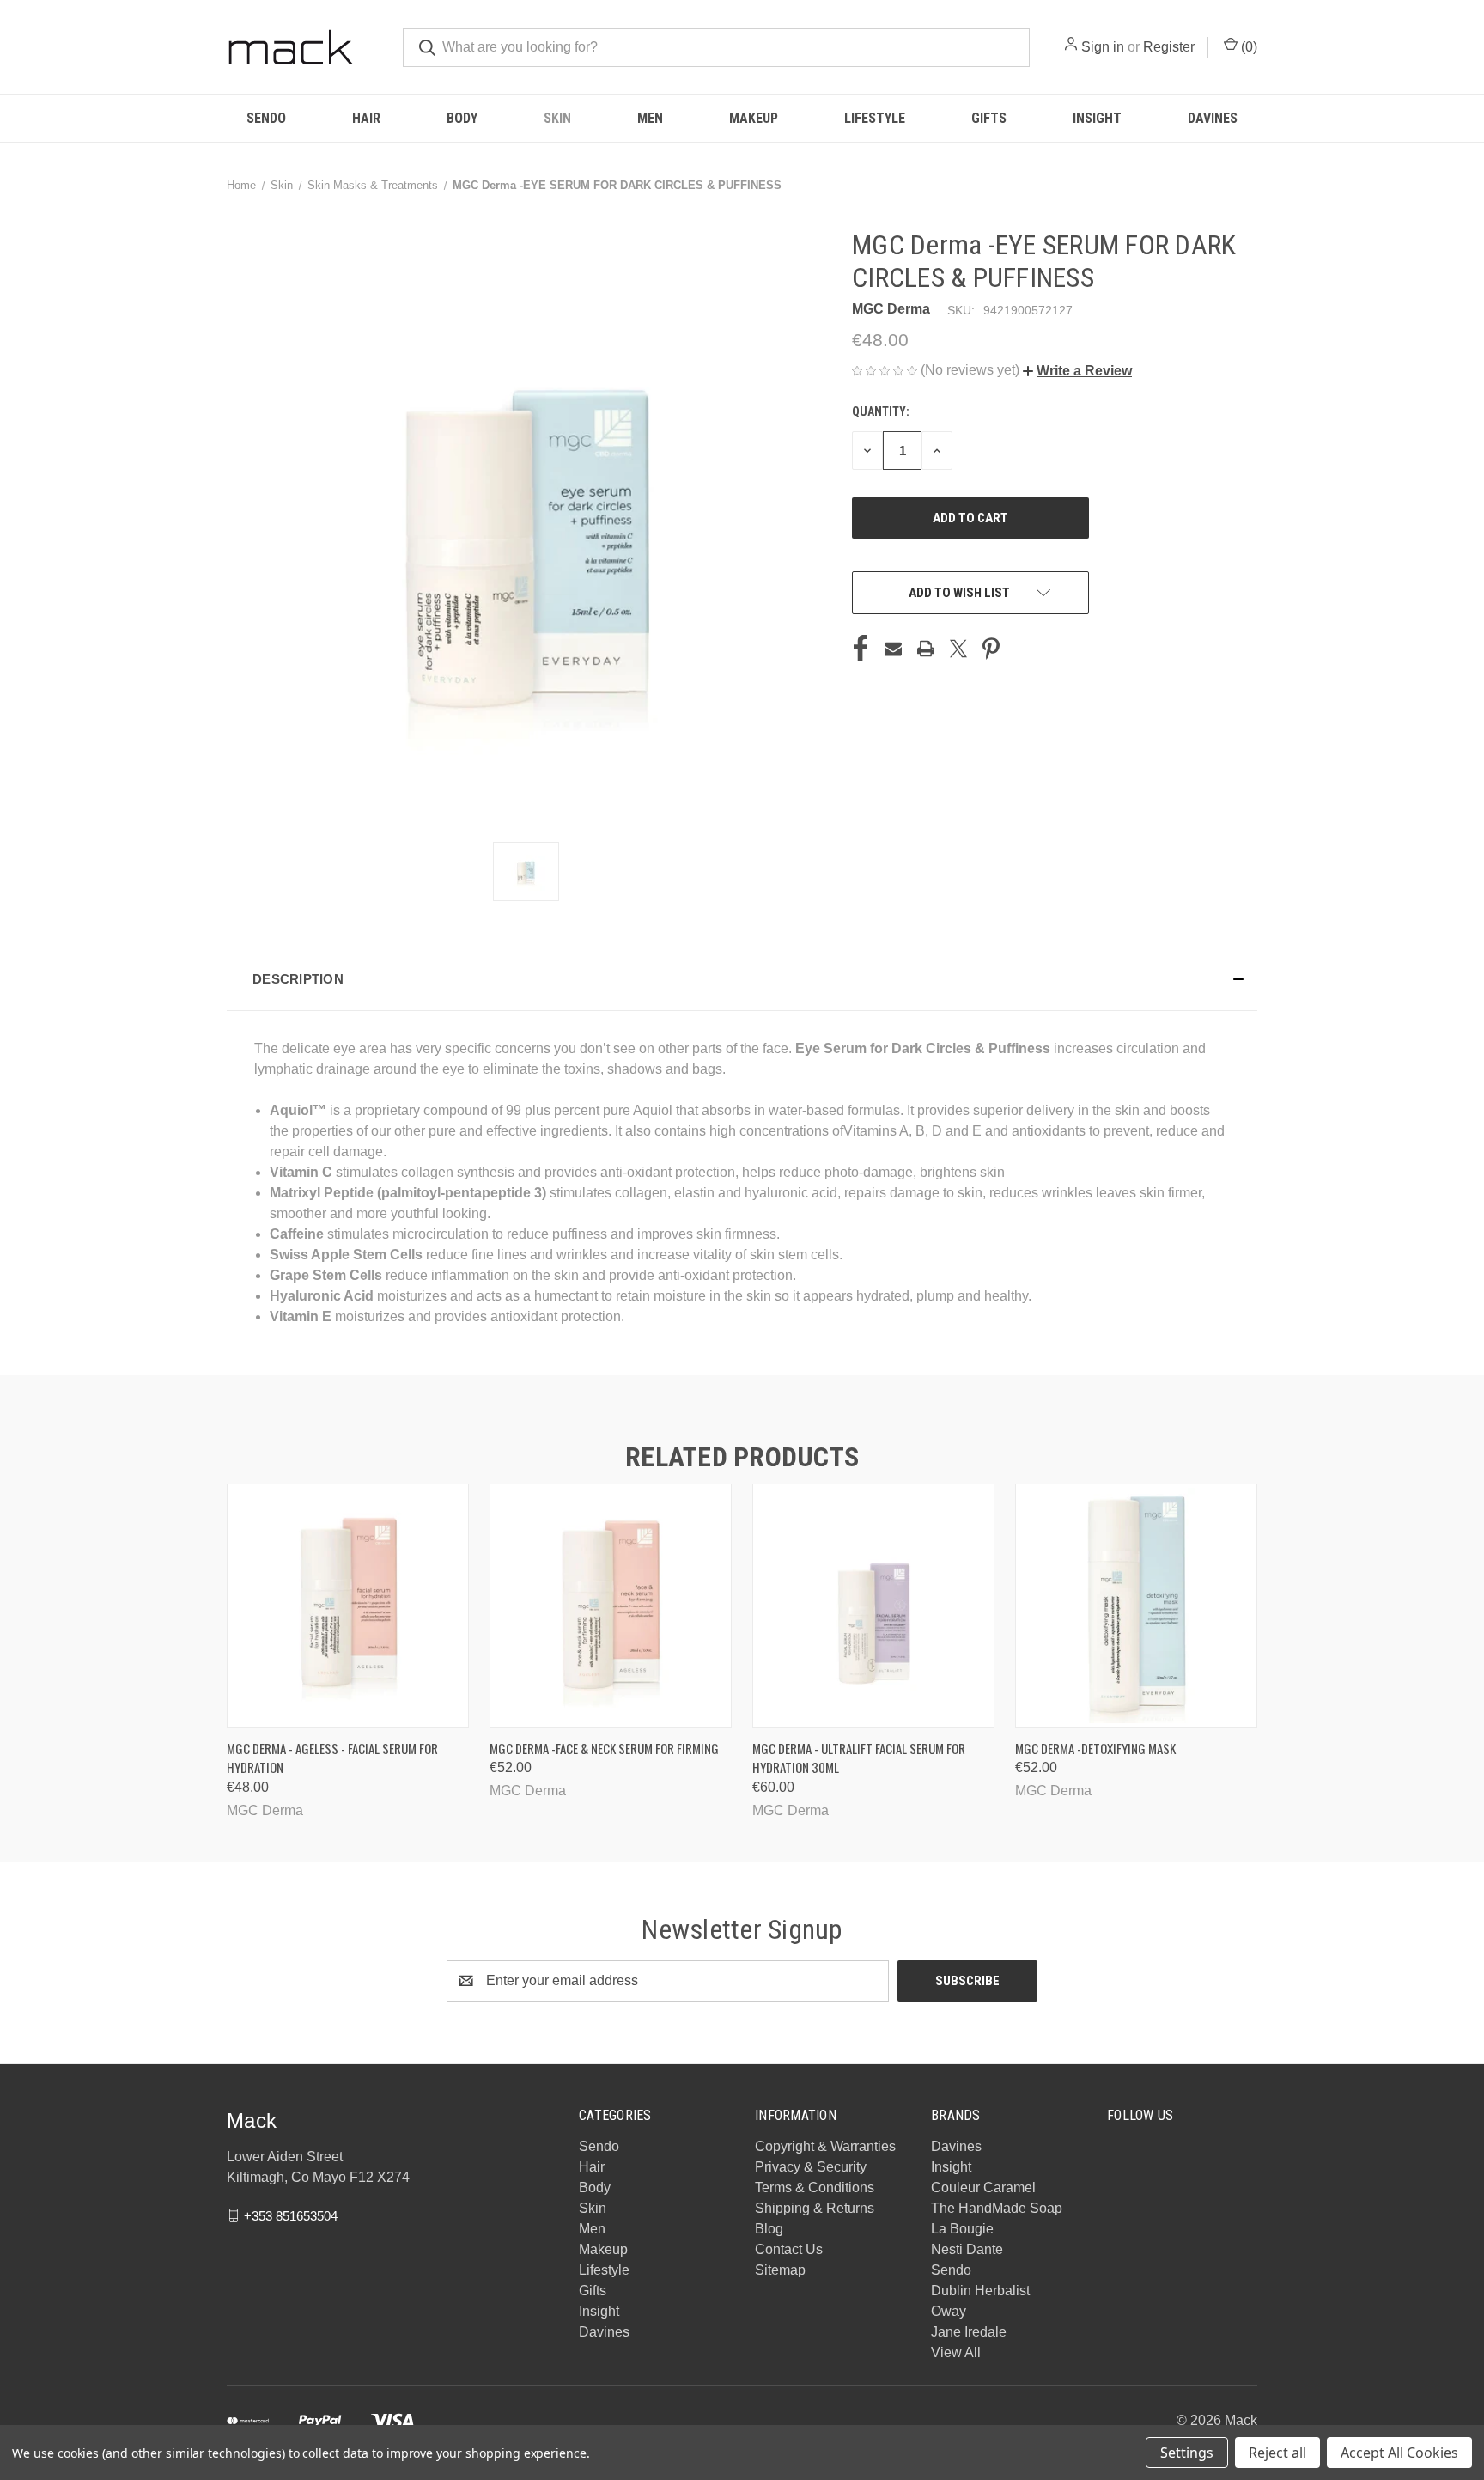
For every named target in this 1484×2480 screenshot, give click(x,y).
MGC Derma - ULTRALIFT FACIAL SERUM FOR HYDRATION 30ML (859, 1758)
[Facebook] (861, 649)
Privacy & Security (811, 2167)
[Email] (893, 649)
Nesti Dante (967, 2249)
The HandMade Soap (997, 2208)
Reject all (1277, 2453)
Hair (366, 118)
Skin (557, 118)
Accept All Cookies (1399, 2453)
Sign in (1103, 47)
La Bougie (962, 2229)
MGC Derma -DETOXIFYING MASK (1095, 1748)
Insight (1097, 118)
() (1247, 47)
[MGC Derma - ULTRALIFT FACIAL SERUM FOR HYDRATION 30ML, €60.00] (873, 1606)
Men (650, 118)
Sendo (266, 118)
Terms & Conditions (815, 2188)
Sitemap (780, 2270)
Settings (1187, 2453)
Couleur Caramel (983, 2188)
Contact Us (789, 2249)
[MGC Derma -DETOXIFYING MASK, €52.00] (1136, 1606)
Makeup (754, 118)
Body (462, 118)
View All (956, 2352)
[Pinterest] (991, 649)
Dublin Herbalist (980, 2291)
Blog (769, 2229)
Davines (1213, 118)
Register (1169, 47)
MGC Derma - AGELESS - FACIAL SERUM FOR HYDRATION (332, 1758)
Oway (949, 2311)
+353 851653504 (291, 2215)
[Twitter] (958, 649)
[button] (1077, 371)
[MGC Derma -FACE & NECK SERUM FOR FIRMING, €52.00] (611, 1606)
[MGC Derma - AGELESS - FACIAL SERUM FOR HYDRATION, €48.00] (348, 1606)
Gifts (989, 118)
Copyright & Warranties (825, 2146)
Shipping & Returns (815, 2208)
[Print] (926, 649)
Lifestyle (875, 118)
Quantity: (881, 411)
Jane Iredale (969, 2332)
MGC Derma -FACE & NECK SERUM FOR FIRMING (604, 1748)
